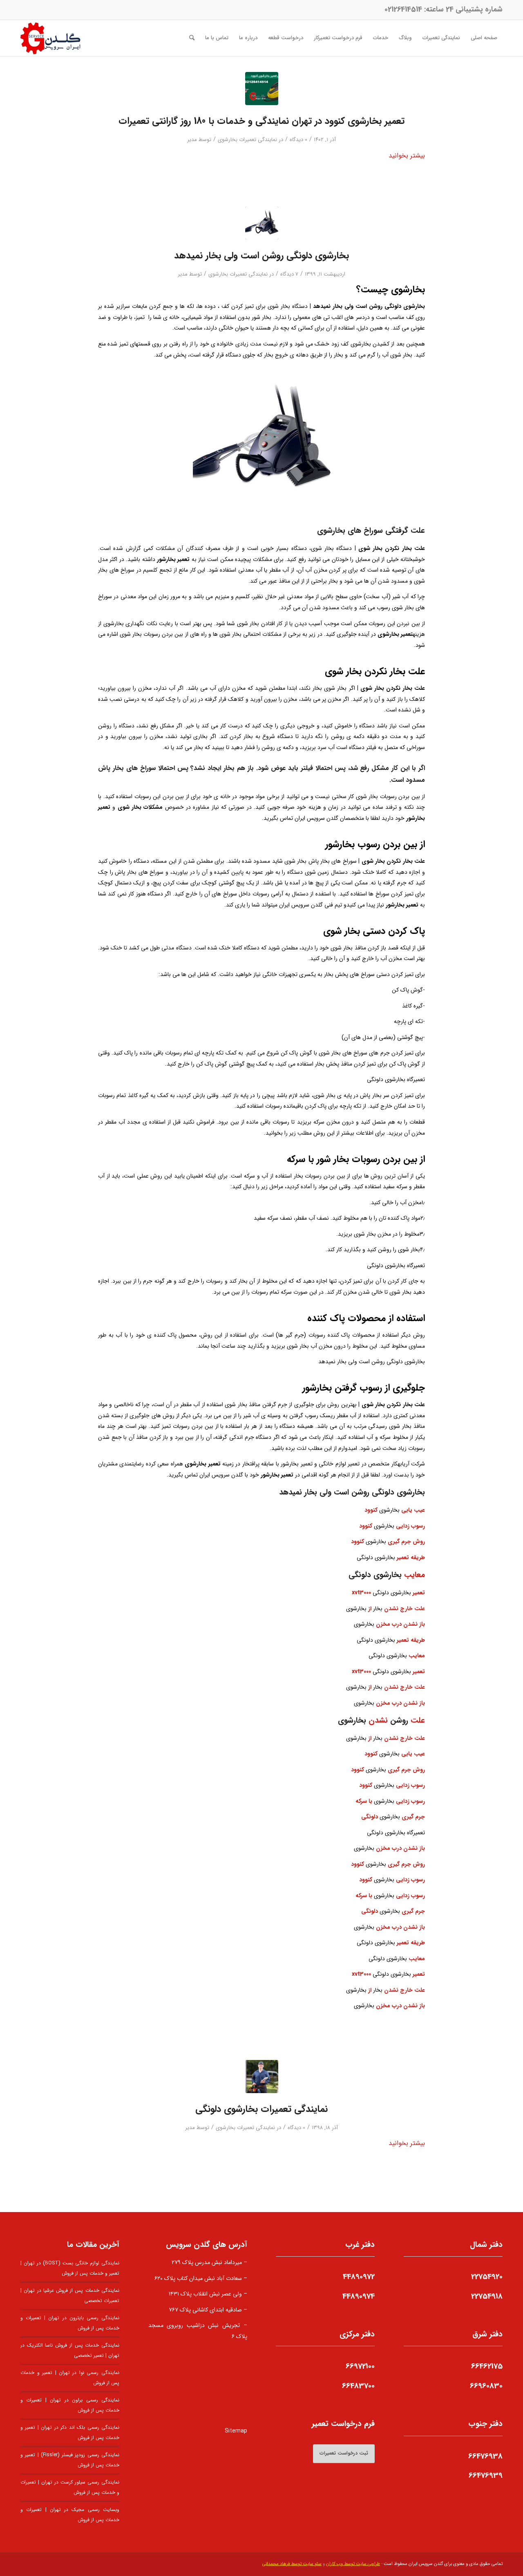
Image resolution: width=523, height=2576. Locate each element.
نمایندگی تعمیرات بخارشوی (247, 140)
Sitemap (236, 2431)
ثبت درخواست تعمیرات (344, 2453)
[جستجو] (192, 38)
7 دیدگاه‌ (289, 274)
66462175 (487, 2366)
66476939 (486, 2475)
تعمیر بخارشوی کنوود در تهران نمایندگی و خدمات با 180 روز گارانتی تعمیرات (261, 121)
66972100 (360, 2366)
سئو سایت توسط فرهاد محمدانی (292, 2564)
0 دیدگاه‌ (298, 140)
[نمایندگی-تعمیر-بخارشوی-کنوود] (262, 89)
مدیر (192, 140)
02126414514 (403, 9)
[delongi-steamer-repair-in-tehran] (262, 2077)
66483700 (358, 2386)
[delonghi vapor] (262, 223)
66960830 (486, 2386)
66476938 (485, 2456)
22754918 (487, 2296)
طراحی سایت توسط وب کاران (353, 2564)
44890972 (359, 2277)
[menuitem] (484, 38)
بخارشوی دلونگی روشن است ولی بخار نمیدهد (261, 256)
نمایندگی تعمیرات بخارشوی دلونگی (261, 2109)
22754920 (487, 2277)
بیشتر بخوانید (407, 156)
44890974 (359, 2296)
